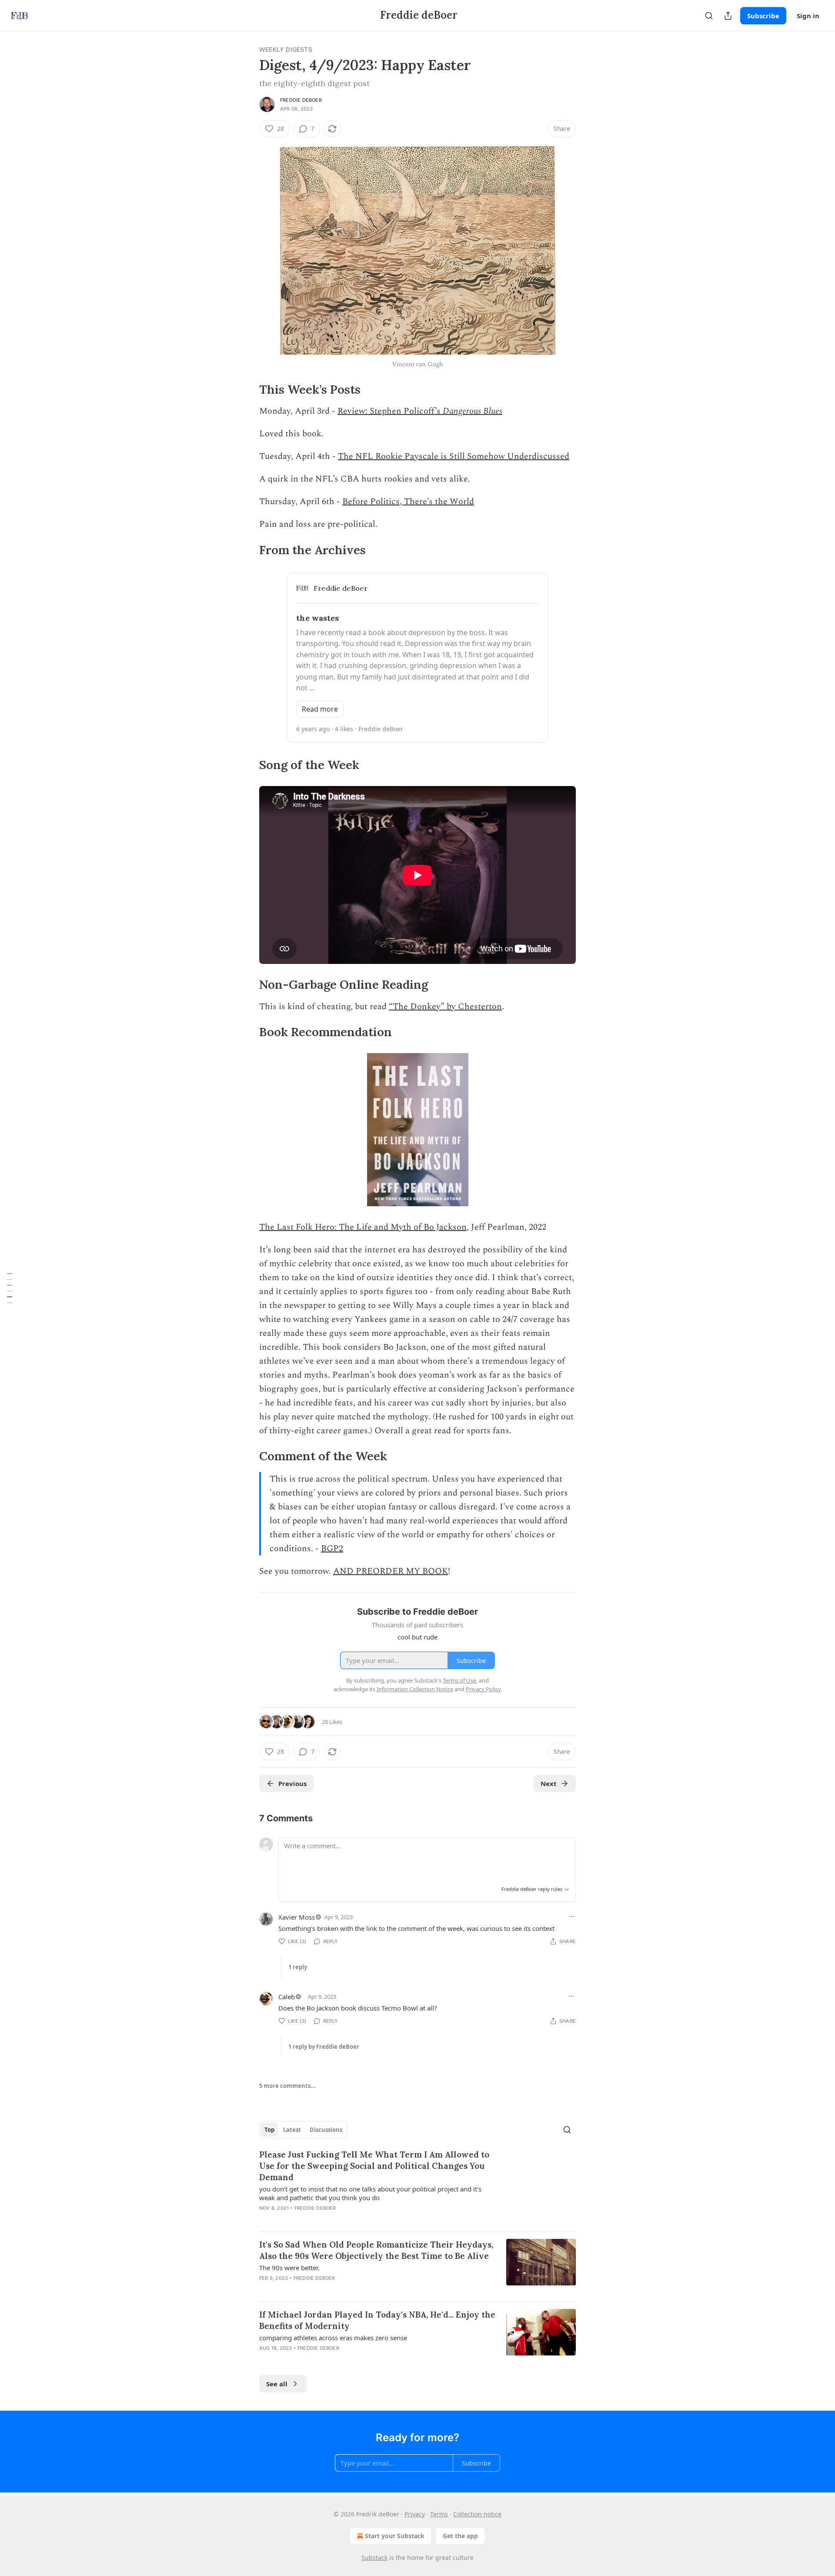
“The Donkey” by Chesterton (445, 1007)
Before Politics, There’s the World (408, 502)
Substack (374, 2558)
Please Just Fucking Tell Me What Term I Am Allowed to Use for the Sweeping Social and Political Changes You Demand (374, 2166)
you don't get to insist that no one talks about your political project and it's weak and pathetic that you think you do (370, 2193)
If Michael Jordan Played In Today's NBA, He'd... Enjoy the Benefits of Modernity (377, 2320)
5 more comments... (287, 2086)
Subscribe (763, 16)
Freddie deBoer (301, 100)
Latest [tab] (292, 2130)
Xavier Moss (297, 1917)
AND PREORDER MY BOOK (391, 1571)
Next (549, 1783)
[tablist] (303, 2130)
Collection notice (477, 2514)
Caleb (287, 1997)
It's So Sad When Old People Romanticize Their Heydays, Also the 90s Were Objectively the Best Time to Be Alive (376, 2250)
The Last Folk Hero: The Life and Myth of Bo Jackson (363, 1227)
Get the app (460, 2536)
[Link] (247, 390)
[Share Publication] (728, 16)
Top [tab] (269, 2130)
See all (277, 2384)
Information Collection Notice (415, 1689)
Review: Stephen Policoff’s (390, 411)
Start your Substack (395, 2536)
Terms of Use (459, 1680)
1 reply (298, 1967)
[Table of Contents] (10, 1288)
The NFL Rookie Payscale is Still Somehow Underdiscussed (454, 456)
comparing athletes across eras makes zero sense (333, 2338)
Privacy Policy (483, 1689)
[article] (417, 2187)
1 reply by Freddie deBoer (324, 2047)
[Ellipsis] (571, 1917)
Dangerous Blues (473, 411)
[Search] (709, 16)
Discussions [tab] (326, 2130)
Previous (292, 1783)
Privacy (415, 2514)
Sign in (808, 16)
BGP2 (332, 1549)
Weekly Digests (286, 49)
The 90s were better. (289, 2268)
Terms (439, 2514)
